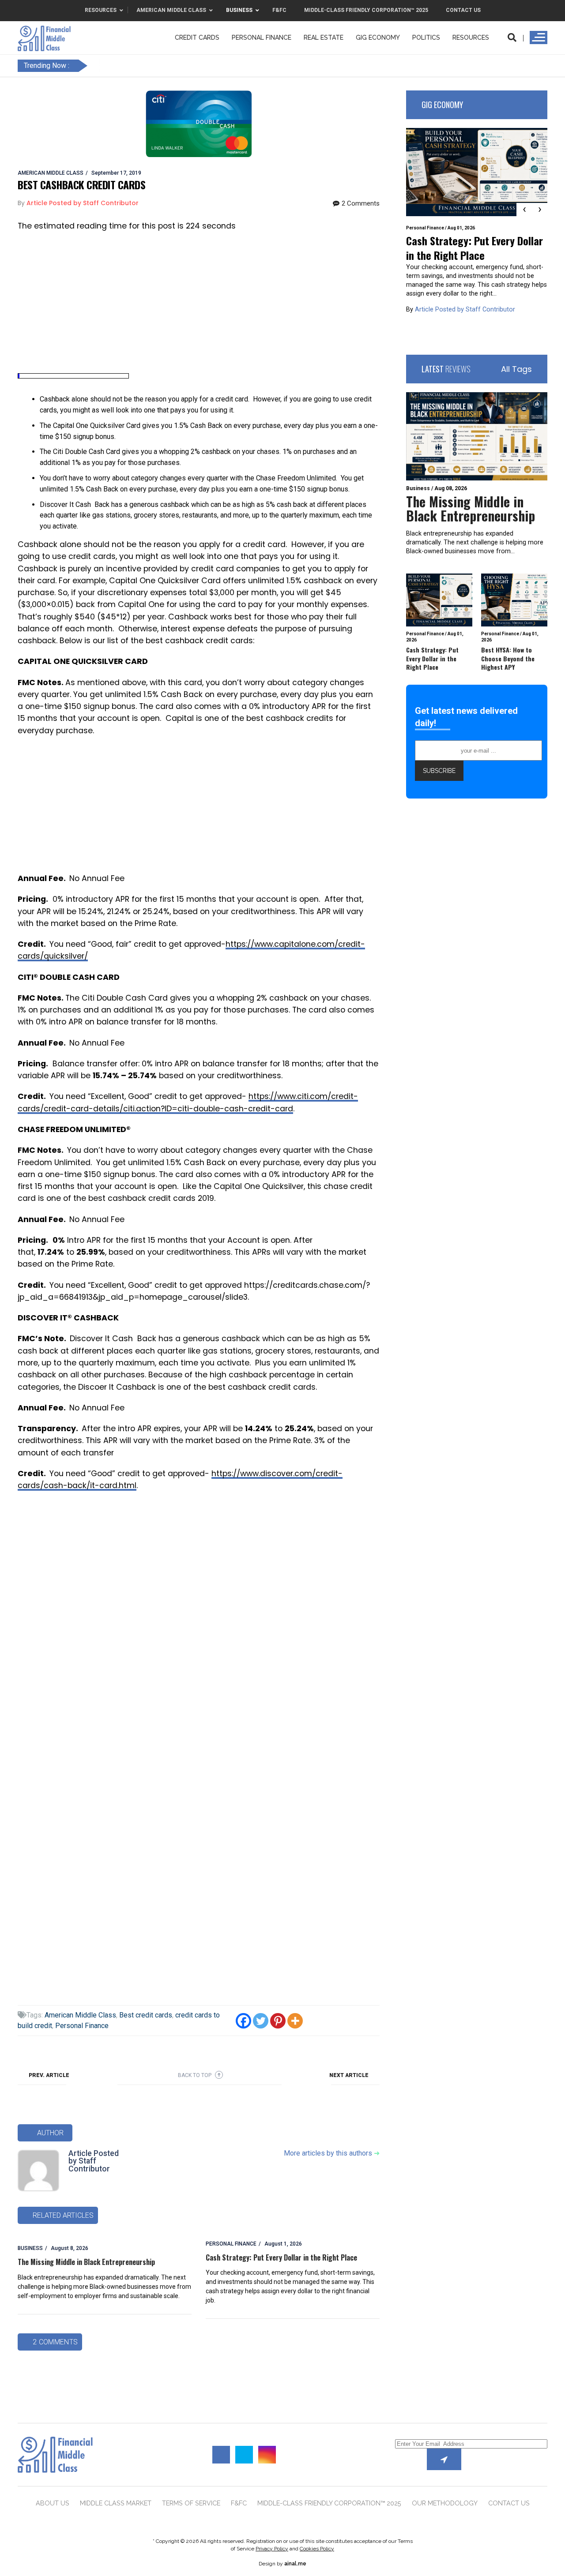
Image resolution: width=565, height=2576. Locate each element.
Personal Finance (262, 37)
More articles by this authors (332, 2153)
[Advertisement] (199, 303)
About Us (53, 2503)
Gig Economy (378, 37)
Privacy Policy (272, 2549)
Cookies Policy (317, 2549)
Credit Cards (197, 37)
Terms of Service (191, 2503)
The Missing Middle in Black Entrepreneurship (86, 2262)
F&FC (239, 2503)
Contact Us (509, 2503)
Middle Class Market (116, 2503)
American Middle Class (80, 2015)
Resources (471, 37)
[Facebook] (243, 2021)
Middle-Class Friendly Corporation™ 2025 (329, 2503)
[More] (295, 2021)
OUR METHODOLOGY (445, 2503)
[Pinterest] (278, 2021)
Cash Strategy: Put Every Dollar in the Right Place (281, 2257)
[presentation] (524, 210)
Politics (426, 37)
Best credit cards (146, 2015)
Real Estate (324, 37)
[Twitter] (261, 2021)
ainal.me (295, 2564)
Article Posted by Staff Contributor (94, 2161)
